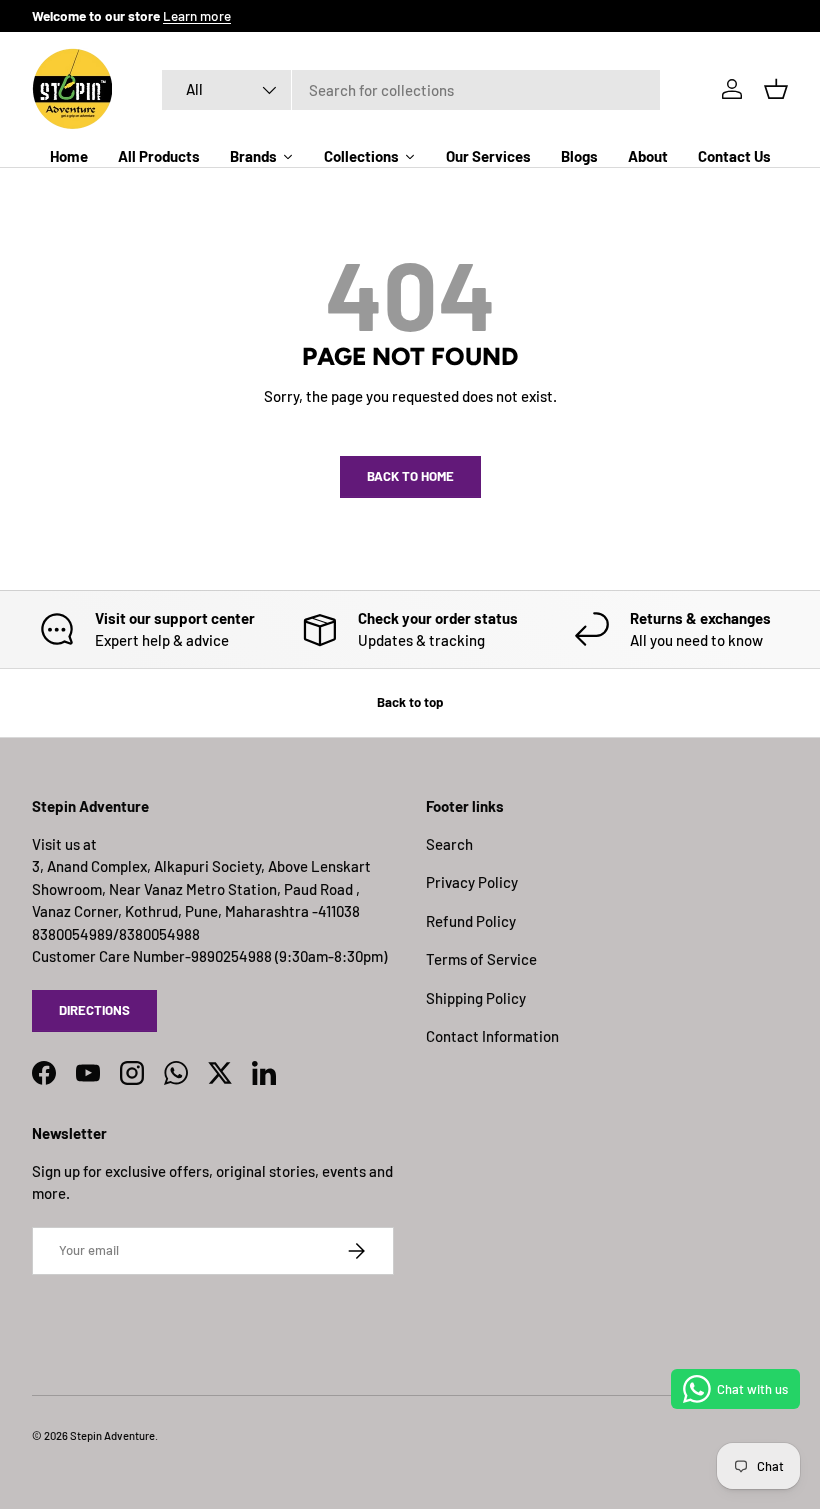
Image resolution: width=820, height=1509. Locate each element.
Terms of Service (481, 959)
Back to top (410, 702)
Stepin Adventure (112, 1435)
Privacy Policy (472, 882)
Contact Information (492, 1036)
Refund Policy (471, 921)
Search (449, 844)
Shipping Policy (476, 998)
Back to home (410, 476)
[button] (776, 89)
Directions (94, 1010)
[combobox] (410, 90)
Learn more (197, 15)
